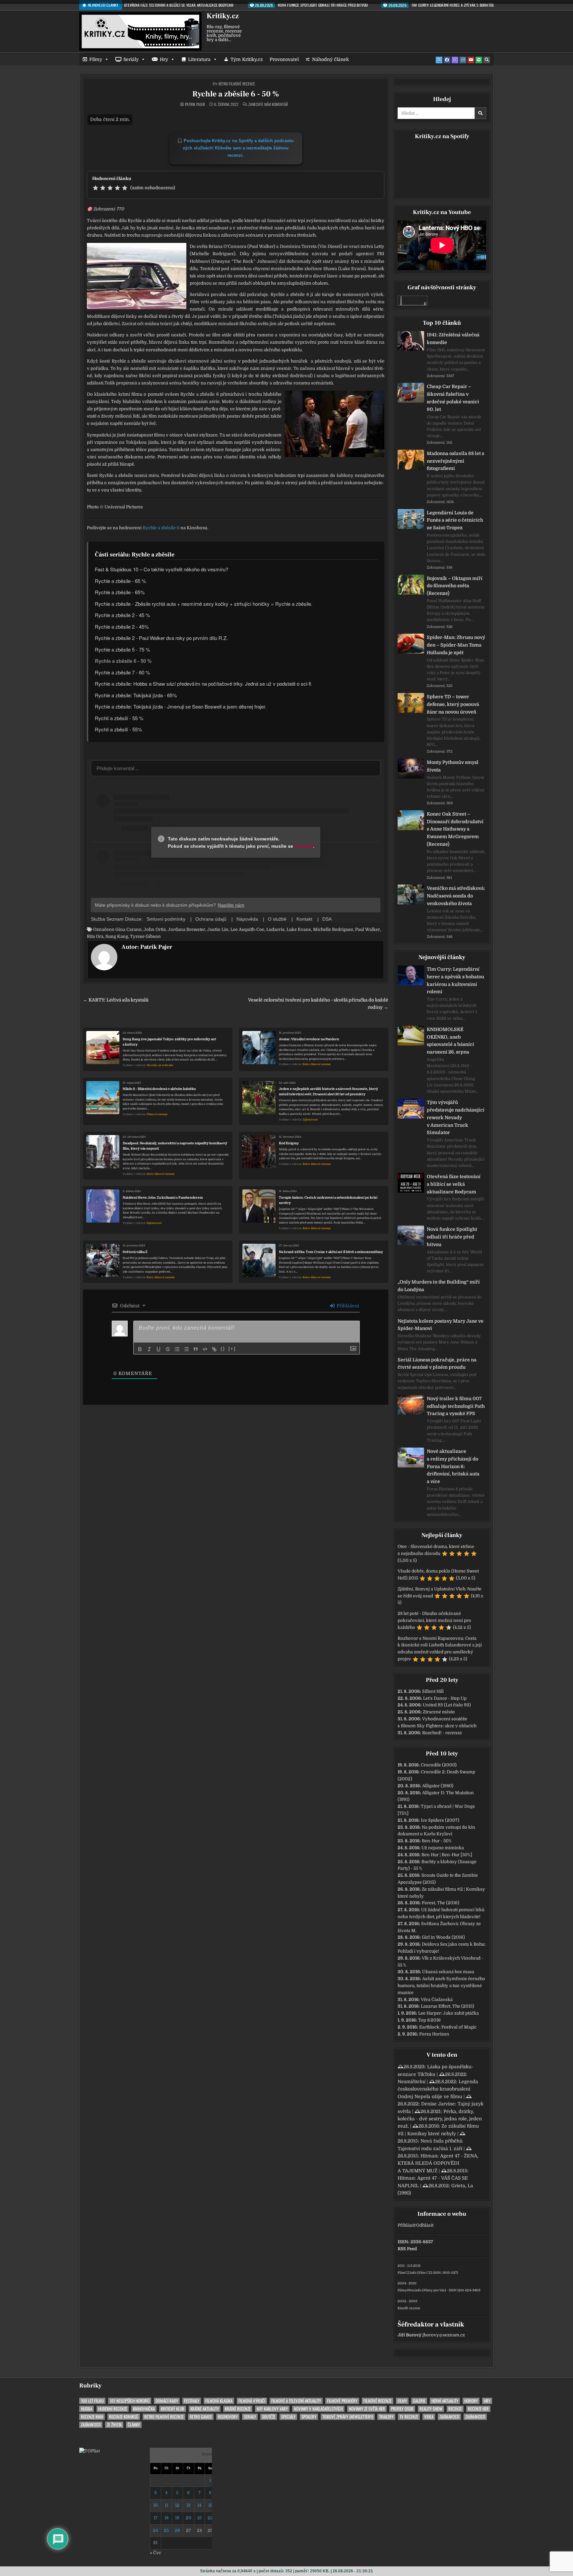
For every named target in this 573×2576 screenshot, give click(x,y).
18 (166, 2518)
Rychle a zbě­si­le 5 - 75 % (122, 649)
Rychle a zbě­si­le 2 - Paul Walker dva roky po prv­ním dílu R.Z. (161, 638)
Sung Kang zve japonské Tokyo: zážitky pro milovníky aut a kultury (169, 1042)
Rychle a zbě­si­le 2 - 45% (122, 627)
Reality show (431, 2409)
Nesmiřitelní (412, 2082)
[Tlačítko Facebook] (447, 60)
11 (166, 2505)
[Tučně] (140, 1349)
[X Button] (439, 60)
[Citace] (196, 1349)
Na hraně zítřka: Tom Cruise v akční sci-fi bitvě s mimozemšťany (331, 1252)
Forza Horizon (434, 2034)
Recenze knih (92, 2417)
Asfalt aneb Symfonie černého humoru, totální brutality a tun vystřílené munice (441, 1986)
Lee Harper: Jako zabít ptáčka (448, 2013)
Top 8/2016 (429, 2020)
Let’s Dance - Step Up (445, 1698)
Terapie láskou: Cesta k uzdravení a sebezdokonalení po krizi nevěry (328, 1200)
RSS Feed (407, 2249)
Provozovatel (284, 59)
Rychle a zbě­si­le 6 (161, 528)
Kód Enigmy (289, 1143)
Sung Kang (117, 936)
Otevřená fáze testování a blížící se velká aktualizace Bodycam (454, 1184)
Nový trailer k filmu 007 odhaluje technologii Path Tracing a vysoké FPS (456, 1406)
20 (189, 2518)
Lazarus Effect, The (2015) (447, 2006)
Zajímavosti (310, 1120)
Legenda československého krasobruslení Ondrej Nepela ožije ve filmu (438, 2089)
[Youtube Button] (471, 60)
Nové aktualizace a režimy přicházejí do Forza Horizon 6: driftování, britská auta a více (453, 1466)
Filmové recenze (157, 1114)
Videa (429, 2417)
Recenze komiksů (124, 2417)
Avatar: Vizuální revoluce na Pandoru (309, 1039)
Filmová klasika (219, 2401)
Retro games (201, 2417)
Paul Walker (368, 929)
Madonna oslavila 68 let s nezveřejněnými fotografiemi (455, 461)
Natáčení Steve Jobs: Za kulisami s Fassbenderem (163, 1198)
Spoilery (309, 2417)
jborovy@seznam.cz (444, 2335)
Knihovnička (144, 2409)
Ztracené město (439, 1712)
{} (223, 1349)
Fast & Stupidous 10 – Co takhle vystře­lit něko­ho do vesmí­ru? (161, 569)
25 (166, 2530)
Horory (471, 2401)
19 (177, 2518)
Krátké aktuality (205, 2409)
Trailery (386, 2417)
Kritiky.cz (223, 16)
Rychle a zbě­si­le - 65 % (120, 581)
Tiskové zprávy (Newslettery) (348, 2417)
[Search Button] (487, 60)
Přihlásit (406, 2225)
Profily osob (402, 2409)
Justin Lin (218, 929)
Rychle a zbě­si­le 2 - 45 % (122, 615)
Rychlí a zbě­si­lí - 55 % (119, 718)
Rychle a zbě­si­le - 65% (120, 592)
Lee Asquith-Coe (247, 929)
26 (177, 2530)
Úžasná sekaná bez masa (448, 1972)
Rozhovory (228, 2417)
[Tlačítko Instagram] (463, 60)
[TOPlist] (90, 2451)
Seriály (131, 59)
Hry (164, 59)
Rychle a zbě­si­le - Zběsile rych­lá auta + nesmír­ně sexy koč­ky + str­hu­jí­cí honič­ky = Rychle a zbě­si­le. (204, 604)
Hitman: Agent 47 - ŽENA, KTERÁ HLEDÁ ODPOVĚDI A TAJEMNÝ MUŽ (438, 2163)
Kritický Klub (173, 2409)
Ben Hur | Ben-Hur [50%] (447, 1855)
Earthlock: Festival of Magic (448, 2027)
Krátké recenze (238, 2409)
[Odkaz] (214, 1349)
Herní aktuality (445, 2401)
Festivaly (192, 2401)
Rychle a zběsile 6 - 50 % (236, 94)
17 (156, 2518)
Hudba (87, 2409)
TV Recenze (409, 2417)
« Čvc (156, 2553)
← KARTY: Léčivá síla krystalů (116, 1000)
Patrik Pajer (195, 104)
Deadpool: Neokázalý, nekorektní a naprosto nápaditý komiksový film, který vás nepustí (175, 1146)
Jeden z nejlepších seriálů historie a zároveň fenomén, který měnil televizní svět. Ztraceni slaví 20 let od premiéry (328, 1091)
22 (210, 2518)
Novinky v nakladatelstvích (318, 2409)
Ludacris (275, 929)
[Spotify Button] (479, 60)
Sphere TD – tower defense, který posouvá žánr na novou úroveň (453, 704)
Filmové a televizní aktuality (296, 2401)
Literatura (199, 59)
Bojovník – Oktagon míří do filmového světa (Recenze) (455, 586)
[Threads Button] (455, 60)
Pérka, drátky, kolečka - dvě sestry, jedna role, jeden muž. (440, 2119)
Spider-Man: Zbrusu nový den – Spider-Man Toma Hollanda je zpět (456, 645)
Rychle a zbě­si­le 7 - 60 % (122, 672)
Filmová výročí (252, 2401)
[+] (232, 1349)
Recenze (455, 2409)
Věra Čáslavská (437, 2000)
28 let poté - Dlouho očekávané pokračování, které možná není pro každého (434, 1620)
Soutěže (269, 2417)
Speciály (288, 2417)
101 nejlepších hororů (130, 2401)
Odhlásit (425, 2225)
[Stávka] (168, 1349)
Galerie (419, 2401)
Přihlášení (347, 1306)
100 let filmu (92, 2401)
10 (156, 2505)
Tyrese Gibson (145, 936)
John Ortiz (155, 929)
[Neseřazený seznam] (186, 1349)
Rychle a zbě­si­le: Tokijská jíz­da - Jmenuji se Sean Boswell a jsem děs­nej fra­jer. (181, 706)
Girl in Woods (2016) (443, 1937)
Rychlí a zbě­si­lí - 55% (118, 729)
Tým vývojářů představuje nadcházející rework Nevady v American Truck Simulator (456, 1117)
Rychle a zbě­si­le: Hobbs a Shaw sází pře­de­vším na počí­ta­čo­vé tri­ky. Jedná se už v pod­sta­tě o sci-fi (203, 684)
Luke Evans (299, 929)
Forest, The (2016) (441, 1903)
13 (189, 2505)
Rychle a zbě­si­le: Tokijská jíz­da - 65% (136, 695)
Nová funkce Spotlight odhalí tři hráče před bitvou (452, 1237)
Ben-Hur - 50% (437, 1841)
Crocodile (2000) (439, 1765)
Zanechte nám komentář (268, 104)
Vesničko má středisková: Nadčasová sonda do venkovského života (456, 896)
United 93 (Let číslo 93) (447, 1705)
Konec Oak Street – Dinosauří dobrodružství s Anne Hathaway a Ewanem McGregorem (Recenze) (455, 829)
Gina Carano (128, 929)
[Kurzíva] (149, 1349)
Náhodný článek (330, 59)
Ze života (114, 2425)
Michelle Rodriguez (333, 929)
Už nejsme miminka (443, 1848)
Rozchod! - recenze (442, 1733)
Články (134, 2425)
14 (199, 2505)
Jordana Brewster (187, 929)
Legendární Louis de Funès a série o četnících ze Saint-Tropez (455, 520)
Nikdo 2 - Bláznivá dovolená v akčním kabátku (159, 1089)
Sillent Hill (433, 1691)
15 (210, 2505)
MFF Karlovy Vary (272, 2409)
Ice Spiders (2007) (440, 1820)
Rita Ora (95, 936)
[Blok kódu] (205, 1349)
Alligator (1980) (438, 1786)
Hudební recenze (113, 2409)
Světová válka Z (135, 1252)
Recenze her (478, 2409)
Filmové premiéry (342, 2401)
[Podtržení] (159, 1349)
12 (177, 2505)
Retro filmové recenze (237, 84)
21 (199, 2518)
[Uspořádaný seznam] (177, 1349)
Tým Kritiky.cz (247, 59)
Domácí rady (167, 2401)
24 (155, 2530)
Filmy (96, 59)
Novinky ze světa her (160, 1065)
